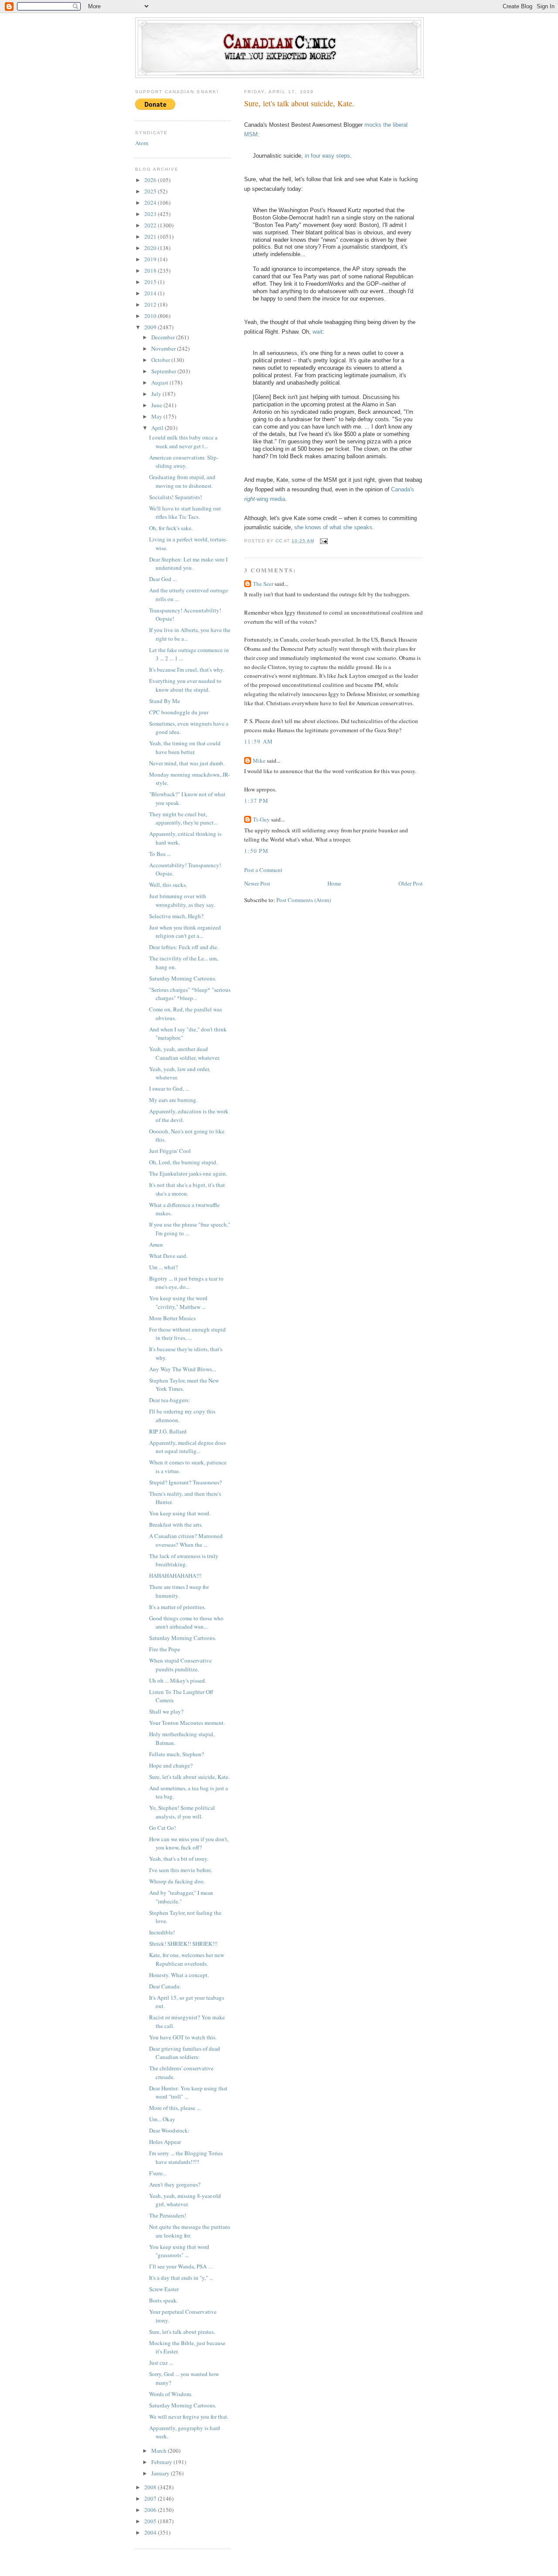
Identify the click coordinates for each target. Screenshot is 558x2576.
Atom (142, 143)
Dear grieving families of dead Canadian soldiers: (185, 2053)
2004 (151, 2532)
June (157, 405)
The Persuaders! (168, 2215)
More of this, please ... (175, 2108)
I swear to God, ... (169, 1089)
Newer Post (257, 883)
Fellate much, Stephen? (177, 1754)
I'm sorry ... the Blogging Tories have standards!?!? (186, 2157)
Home (334, 883)
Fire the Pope (165, 1649)
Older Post (411, 883)
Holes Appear (165, 2142)
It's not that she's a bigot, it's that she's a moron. (187, 1189)
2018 (151, 270)
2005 (151, 2521)
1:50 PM (256, 851)
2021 (151, 237)
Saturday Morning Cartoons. (183, 978)
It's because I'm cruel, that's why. (187, 669)
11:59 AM (259, 741)
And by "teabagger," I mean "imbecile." (181, 1897)
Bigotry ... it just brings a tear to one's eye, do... (186, 1283)
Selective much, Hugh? (176, 916)
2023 (151, 214)
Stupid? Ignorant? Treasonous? (185, 1482)
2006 (151, 2510)
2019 (151, 259)
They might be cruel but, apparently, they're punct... (183, 818)
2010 (151, 316)
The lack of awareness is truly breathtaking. (184, 1560)
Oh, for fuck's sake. (171, 528)
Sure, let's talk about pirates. (182, 2332)
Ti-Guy (261, 819)
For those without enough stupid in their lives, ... (187, 1334)
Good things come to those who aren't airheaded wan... (186, 1623)
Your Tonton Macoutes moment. (187, 1723)
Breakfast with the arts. (176, 1525)
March (160, 2451)
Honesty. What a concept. (179, 1975)
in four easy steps (327, 156)
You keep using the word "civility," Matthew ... (178, 1302)
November (164, 348)
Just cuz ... (161, 2363)
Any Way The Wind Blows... (182, 1369)
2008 (151, 2487)
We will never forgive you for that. (189, 2417)
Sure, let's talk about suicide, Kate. (189, 1777)
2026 (151, 180)
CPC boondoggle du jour (179, 712)
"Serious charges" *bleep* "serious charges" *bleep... (190, 994)
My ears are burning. (173, 1100)
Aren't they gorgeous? (175, 2184)
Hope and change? (171, 1765)
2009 (151, 327)
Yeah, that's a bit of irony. (179, 1859)
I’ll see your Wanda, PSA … (181, 2266)
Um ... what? (163, 1267)
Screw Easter (164, 2289)
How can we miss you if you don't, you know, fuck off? (189, 1843)
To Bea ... (160, 854)
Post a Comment (263, 870)
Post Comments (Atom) (304, 900)
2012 (151, 304)
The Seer (263, 584)
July (157, 394)
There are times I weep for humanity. (179, 1591)
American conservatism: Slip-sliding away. (184, 462)
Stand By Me (165, 701)
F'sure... (158, 2173)
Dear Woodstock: (169, 2130)
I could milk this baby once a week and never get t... (183, 442)
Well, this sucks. (168, 885)
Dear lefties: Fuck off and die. (184, 947)
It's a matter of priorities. (177, 1607)
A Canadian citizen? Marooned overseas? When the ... (186, 1540)
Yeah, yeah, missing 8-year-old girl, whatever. (185, 2200)
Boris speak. (163, 2300)
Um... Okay (162, 2119)
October (161, 360)
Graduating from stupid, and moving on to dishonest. (182, 481)
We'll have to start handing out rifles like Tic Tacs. (185, 513)
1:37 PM (256, 801)
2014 (151, 293)
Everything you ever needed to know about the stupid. (185, 685)
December (164, 337)
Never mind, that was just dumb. (187, 763)
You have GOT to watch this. (183, 2037)
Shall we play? (166, 1711)
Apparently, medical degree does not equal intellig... (187, 1447)
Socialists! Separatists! (175, 497)
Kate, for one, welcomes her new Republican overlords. (187, 1959)
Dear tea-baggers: (170, 1400)
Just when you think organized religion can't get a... (185, 932)
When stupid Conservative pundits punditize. (180, 1665)
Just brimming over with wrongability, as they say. (182, 900)
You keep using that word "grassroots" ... (179, 2251)
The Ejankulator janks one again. (188, 1173)
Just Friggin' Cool (170, 1151)
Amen (156, 1244)
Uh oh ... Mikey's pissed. (178, 1680)
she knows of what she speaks (333, 527)
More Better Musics (172, 1318)
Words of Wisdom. (171, 2394)
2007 (151, 2498)
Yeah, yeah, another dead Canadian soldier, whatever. (185, 1053)
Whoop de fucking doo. (177, 1881)
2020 (151, 248)
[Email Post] (324, 541)
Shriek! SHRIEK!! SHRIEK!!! (183, 1944)
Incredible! (162, 1932)
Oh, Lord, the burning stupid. (183, 1162)
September (164, 371)
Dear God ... (163, 579)
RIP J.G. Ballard (168, 1431)
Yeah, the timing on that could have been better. (185, 747)
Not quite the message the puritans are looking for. (190, 2231)
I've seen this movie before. (181, 1870)
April (158, 428)
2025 (151, 191)
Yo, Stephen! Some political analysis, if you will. (182, 1812)
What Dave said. (168, 1256)
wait (318, 332)
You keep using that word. (180, 1513)
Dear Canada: (165, 1986)
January (161, 2473)
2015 (151, 282)
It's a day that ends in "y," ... (181, 2278)
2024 (151, 203)
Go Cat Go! (162, 1828)
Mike (259, 761)
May (157, 416)
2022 (151, 225)
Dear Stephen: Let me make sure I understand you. (188, 564)
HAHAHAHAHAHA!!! (175, 1575)
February (162, 2462)
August (160, 382)
